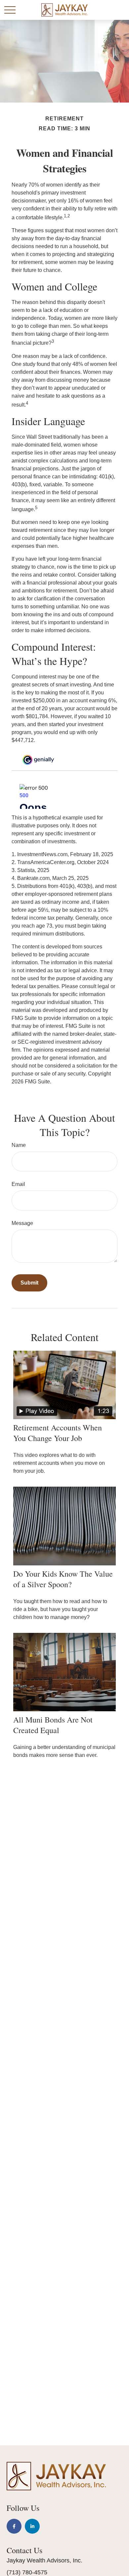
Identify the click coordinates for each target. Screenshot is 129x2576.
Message (22, 1223)
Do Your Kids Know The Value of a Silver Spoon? (63, 1579)
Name (19, 1145)
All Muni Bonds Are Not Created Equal (53, 1725)
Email (18, 1184)
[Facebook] (14, 2526)
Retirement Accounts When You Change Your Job (58, 1433)
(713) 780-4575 (27, 2572)
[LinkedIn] (32, 2526)
